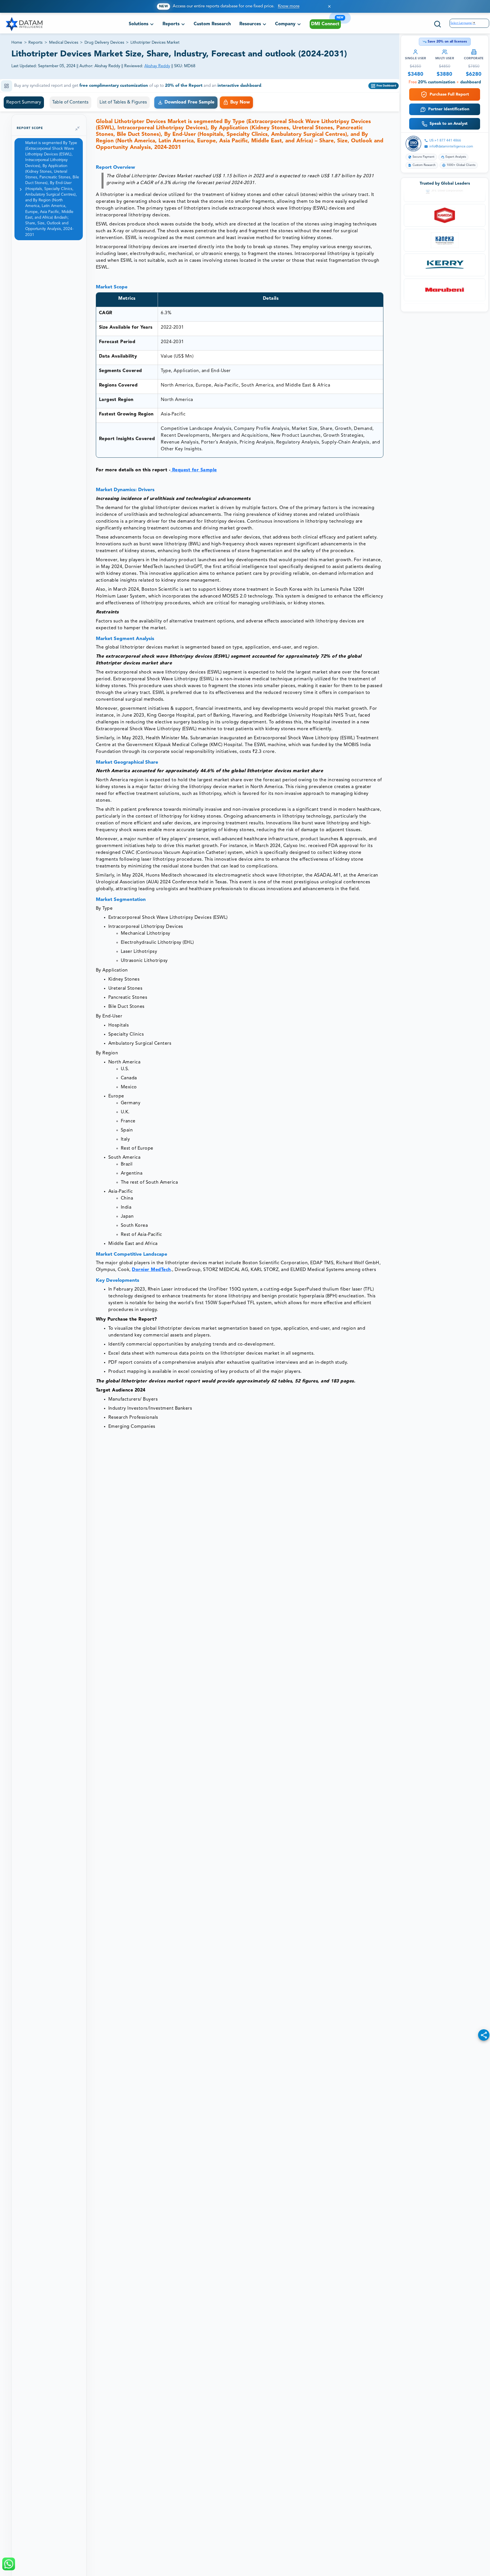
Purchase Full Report (449, 94)
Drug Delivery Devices (104, 43)
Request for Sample (194, 470)
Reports (35, 43)
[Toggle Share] (484, 2035)
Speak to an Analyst (449, 124)
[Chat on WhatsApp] (9, 2564)
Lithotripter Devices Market (155, 43)
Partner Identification (449, 109)
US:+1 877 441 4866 (445, 141)
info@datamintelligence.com (451, 147)
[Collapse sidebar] (77, 128)
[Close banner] (329, 6)
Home (17, 43)
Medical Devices (64, 43)
